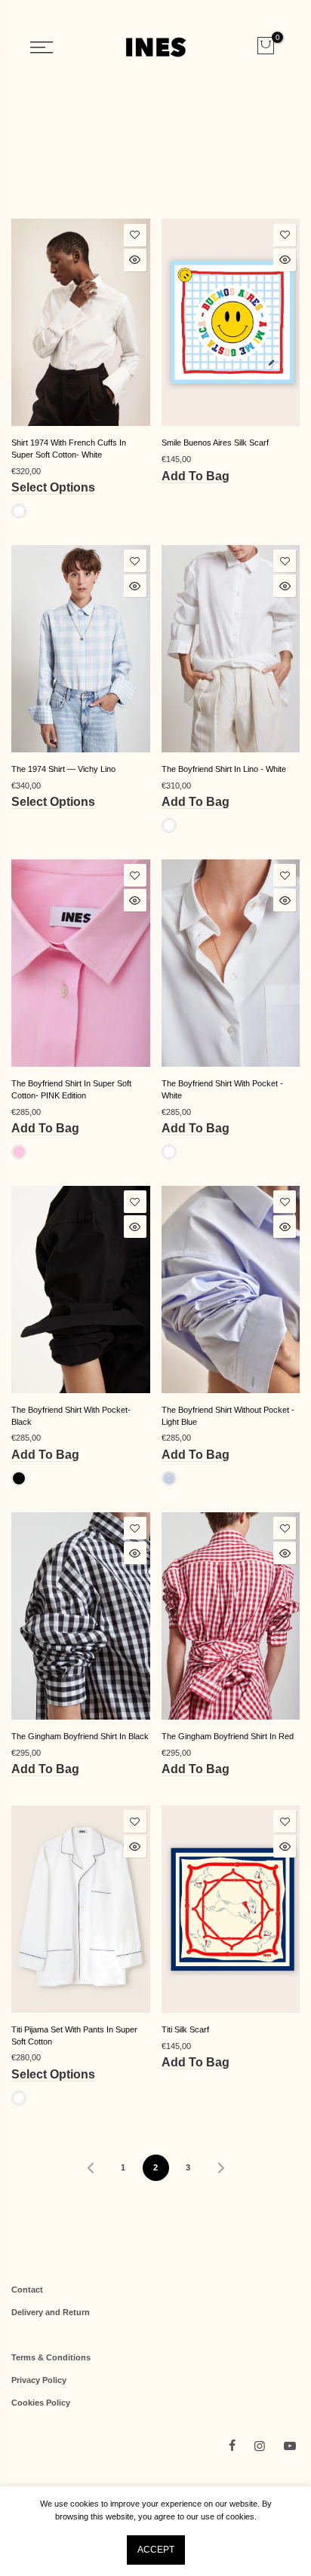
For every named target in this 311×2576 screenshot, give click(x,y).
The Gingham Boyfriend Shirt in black (80, 1736)
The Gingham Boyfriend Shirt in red (228, 1736)
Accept (156, 2550)
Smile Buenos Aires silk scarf (215, 443)
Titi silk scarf (185, 2029)
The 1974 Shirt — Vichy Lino (63, 769)
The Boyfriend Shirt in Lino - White (224, 769)
